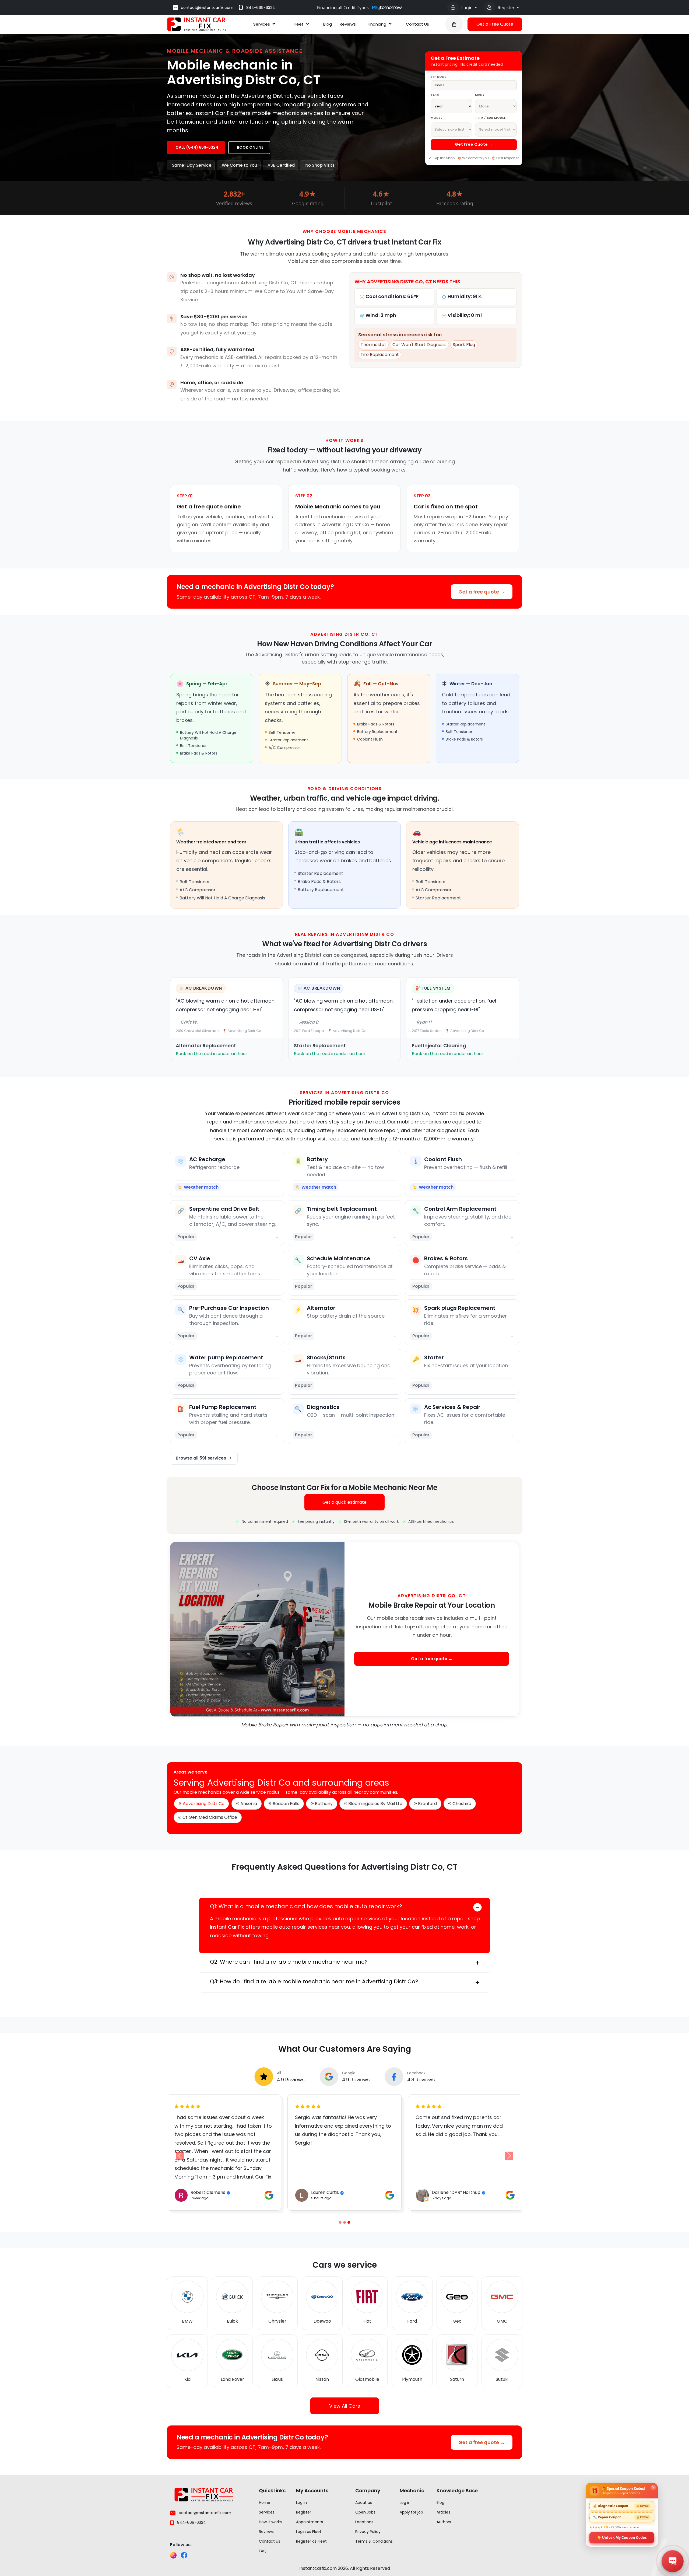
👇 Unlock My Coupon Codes (622, 2537)
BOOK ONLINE (250, 147)
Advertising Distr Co (204, 1804)
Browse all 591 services (201, 1458)
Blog (328, 24)
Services (262, 24)
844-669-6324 (261, 8)
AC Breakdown (204, 988)
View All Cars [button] (345, 2406)
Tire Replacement (380, 355)
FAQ (263, 2551)
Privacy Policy (368, 2532)
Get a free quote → (482, 592)
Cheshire (462, 1804)
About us (364, 2502)
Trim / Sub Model (490, 118)
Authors (444, 2522)
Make (480, 95)
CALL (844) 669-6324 (197, 147)
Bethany (324, 1804)
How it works (270, 2522)
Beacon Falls (286, 1804)
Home (265, 2502)
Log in (301, 2502)
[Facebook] (184, 2555)
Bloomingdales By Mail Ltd (375, 1804)
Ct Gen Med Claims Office (210, 1817)
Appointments (310, 2522)
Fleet (299, 24)
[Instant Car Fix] (196, 24)
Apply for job (411, 2512)
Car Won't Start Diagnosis (419, 345)
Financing (377, 24)
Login (467, 8)
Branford (427, 1804)
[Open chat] (673, 2561)
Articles (443, 2512)
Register (507, 8)
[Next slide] (509, 2156)
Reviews (348, 24)
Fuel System (436, 988)
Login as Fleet (309, 2532)
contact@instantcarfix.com (207, 8)
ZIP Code (438, 77)
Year (435, 95)
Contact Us (417, 24)
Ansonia (249, 1804)
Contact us (270, 2541)
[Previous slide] (340, 2222)
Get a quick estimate (344, 1502)
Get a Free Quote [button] (495, 24)
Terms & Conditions (374, 2541)
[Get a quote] (454, 24)
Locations (364, 2522)
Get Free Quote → (474, 144)
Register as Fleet (311, 2541)
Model (436, 118)
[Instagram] (173, 2555)
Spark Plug (464, 345)
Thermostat (373, 345)
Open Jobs (365, 2512)
